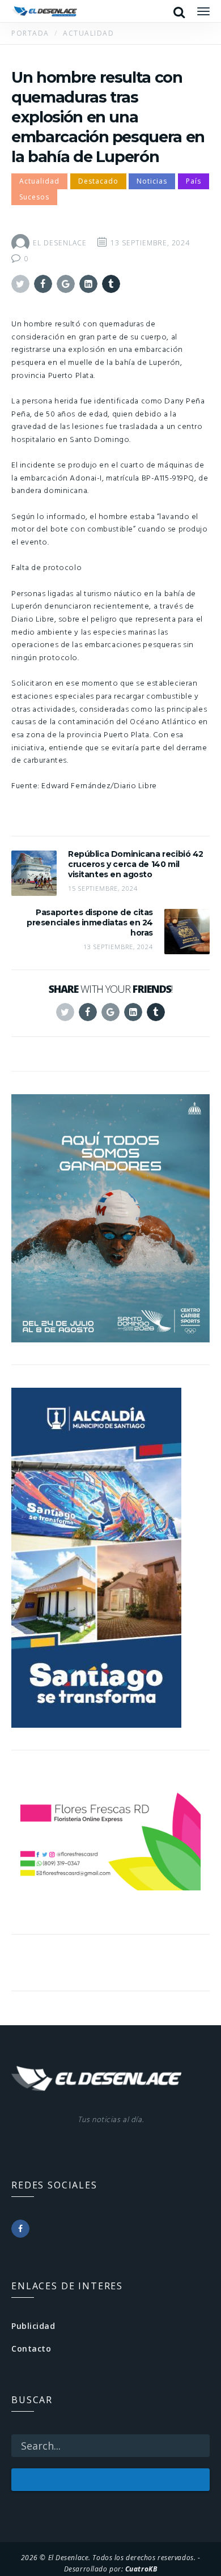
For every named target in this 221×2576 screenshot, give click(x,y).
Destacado (98, 181)
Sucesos (34, 197)
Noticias (152, 181)
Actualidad (39, 181)
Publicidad (33, 2326)
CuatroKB (141, 2569)
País (194, 181)
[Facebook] (20, 2229)
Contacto (31, 2348)
